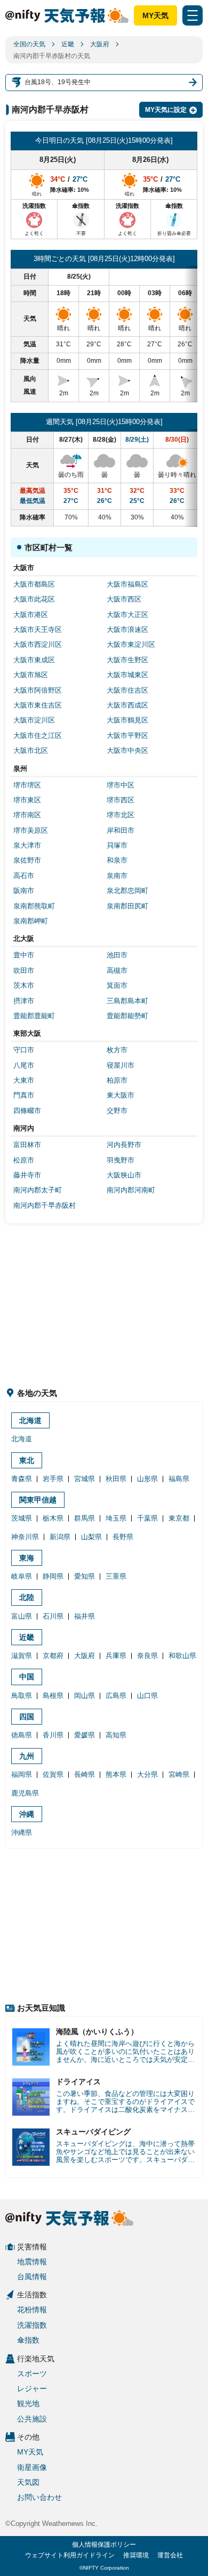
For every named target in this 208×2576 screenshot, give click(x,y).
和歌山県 (182, 1656)
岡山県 (85, 1696)
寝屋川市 (121, 1065)
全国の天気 (29, 44)
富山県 (22, 1616)
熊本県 (116, 1774)
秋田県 (116, 1479)
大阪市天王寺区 (38, 629)
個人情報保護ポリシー (104, 2545)
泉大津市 (27, 845)
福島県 (179, 1479)
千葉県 (147, 1518)
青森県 (22, 1479)
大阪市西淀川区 (38, 644)
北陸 (27, 1597)
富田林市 (27, 1145)
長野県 (123, 1537)
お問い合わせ (39, 2497)
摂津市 (24, 1001)
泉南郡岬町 (31, 921)
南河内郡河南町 (131, 1190)
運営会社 (170, 2555)
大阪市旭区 (31, 675)
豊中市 (24, 955)
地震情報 (32, 2262)
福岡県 (22, 1774)
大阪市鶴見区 (127, 720)
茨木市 (24, 985)
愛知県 (85, 1576)
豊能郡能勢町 (127, 1016)
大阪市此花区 (34, 599)
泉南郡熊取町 (34, 906)
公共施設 (32, 2419)
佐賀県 (53, 1774)
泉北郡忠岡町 (127, 891)
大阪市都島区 (34, 584)
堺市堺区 (27, 785)
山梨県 (91, 1537)
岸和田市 (121, 830)
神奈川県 (25, 1537)
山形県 (147, 1479)
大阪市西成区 (127, 705)
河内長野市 (124, 1145)
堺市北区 (121, 815)
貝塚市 (117, 845)
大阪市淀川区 (34, 720)
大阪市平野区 (127, 736)
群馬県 (85, 1518)
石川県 (53, 1616)
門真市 (24, 1095)
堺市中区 (121, 785)
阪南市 (24, 891)
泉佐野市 (27, 860)
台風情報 (32, 2277)
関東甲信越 (38, 1500)
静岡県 (53, 1576)
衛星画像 (32, 2467)
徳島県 (22, 1735)
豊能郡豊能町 (34, 1016)
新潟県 (60, 1537)
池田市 (117, 955)
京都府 (53, 1656)
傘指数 (28, 2340)
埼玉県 (116, 1518)
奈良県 (147, 1656)
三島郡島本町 (127, 1001)
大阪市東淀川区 (131, 644)
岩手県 (53, 1479)
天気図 (28, 2482)
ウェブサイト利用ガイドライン (70, 2555)
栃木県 (53, 1518)
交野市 (117, 1111)
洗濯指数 (32, 2325)
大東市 (24, 1080)
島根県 (53, 1696)
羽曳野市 (121, 1160)
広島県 (116, 1696)
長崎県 (85, 1774)
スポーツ (32, 2374)
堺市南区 (27, 815)
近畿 (68, 44)
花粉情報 (32, 2310)
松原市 (24, 1160)
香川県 (53, 1735)
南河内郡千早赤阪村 (45, 1205)
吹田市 (24, 970)
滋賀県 (22, 1656)
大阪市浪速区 (127, 629)
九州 (27, 1756)
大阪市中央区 (127, 750)
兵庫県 (116, 1656)
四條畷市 (27, 1111)
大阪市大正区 (127, 615)
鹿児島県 (25, 1793)
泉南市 (117, 876)
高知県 (116, 1735)
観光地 (28, 2403)
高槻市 (117, 970)
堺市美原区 (31, 830)
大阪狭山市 (124, 1175)
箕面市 (117, 985)
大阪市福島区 (127, 584)
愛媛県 (85, 1735)
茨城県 (22, 1518)
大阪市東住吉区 (38, 705)
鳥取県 (22, 1696)
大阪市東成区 (34, 660)
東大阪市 (121, 1095)
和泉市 (117, 860)
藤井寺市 (27, 1175)
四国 (27, 1717)
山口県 (147, 1696)
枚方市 (117, 1050)
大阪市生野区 (127, 660)
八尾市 (24, 1065)
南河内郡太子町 (38, 1190)
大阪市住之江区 (38, 736)
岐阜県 (22, 1576)
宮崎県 (179, 1774)
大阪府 (100, 44)
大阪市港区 (31, 615)
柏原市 (117, 1080)
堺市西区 (121, 800)
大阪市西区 (124, 599)
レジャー (32, 2388)
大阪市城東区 (127, 675)
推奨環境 (136, 2555)
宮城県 (85, 1479)
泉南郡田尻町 (127, 906)
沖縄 (27, 1814)
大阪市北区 (31, 750)
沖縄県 (22, 1833)
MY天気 (155, 15)
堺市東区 (27, 800)
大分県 (147, 1774)
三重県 (116, 1576)
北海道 (30, 1420)
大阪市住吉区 (127, 690)
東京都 (179, 1518)
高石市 (24, 876)
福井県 (85, 1616)
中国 (27, 1677)
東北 (27, 1460)
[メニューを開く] (193, 15)
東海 (27, 1558)
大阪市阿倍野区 (38, 690)
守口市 (24, 1050)
